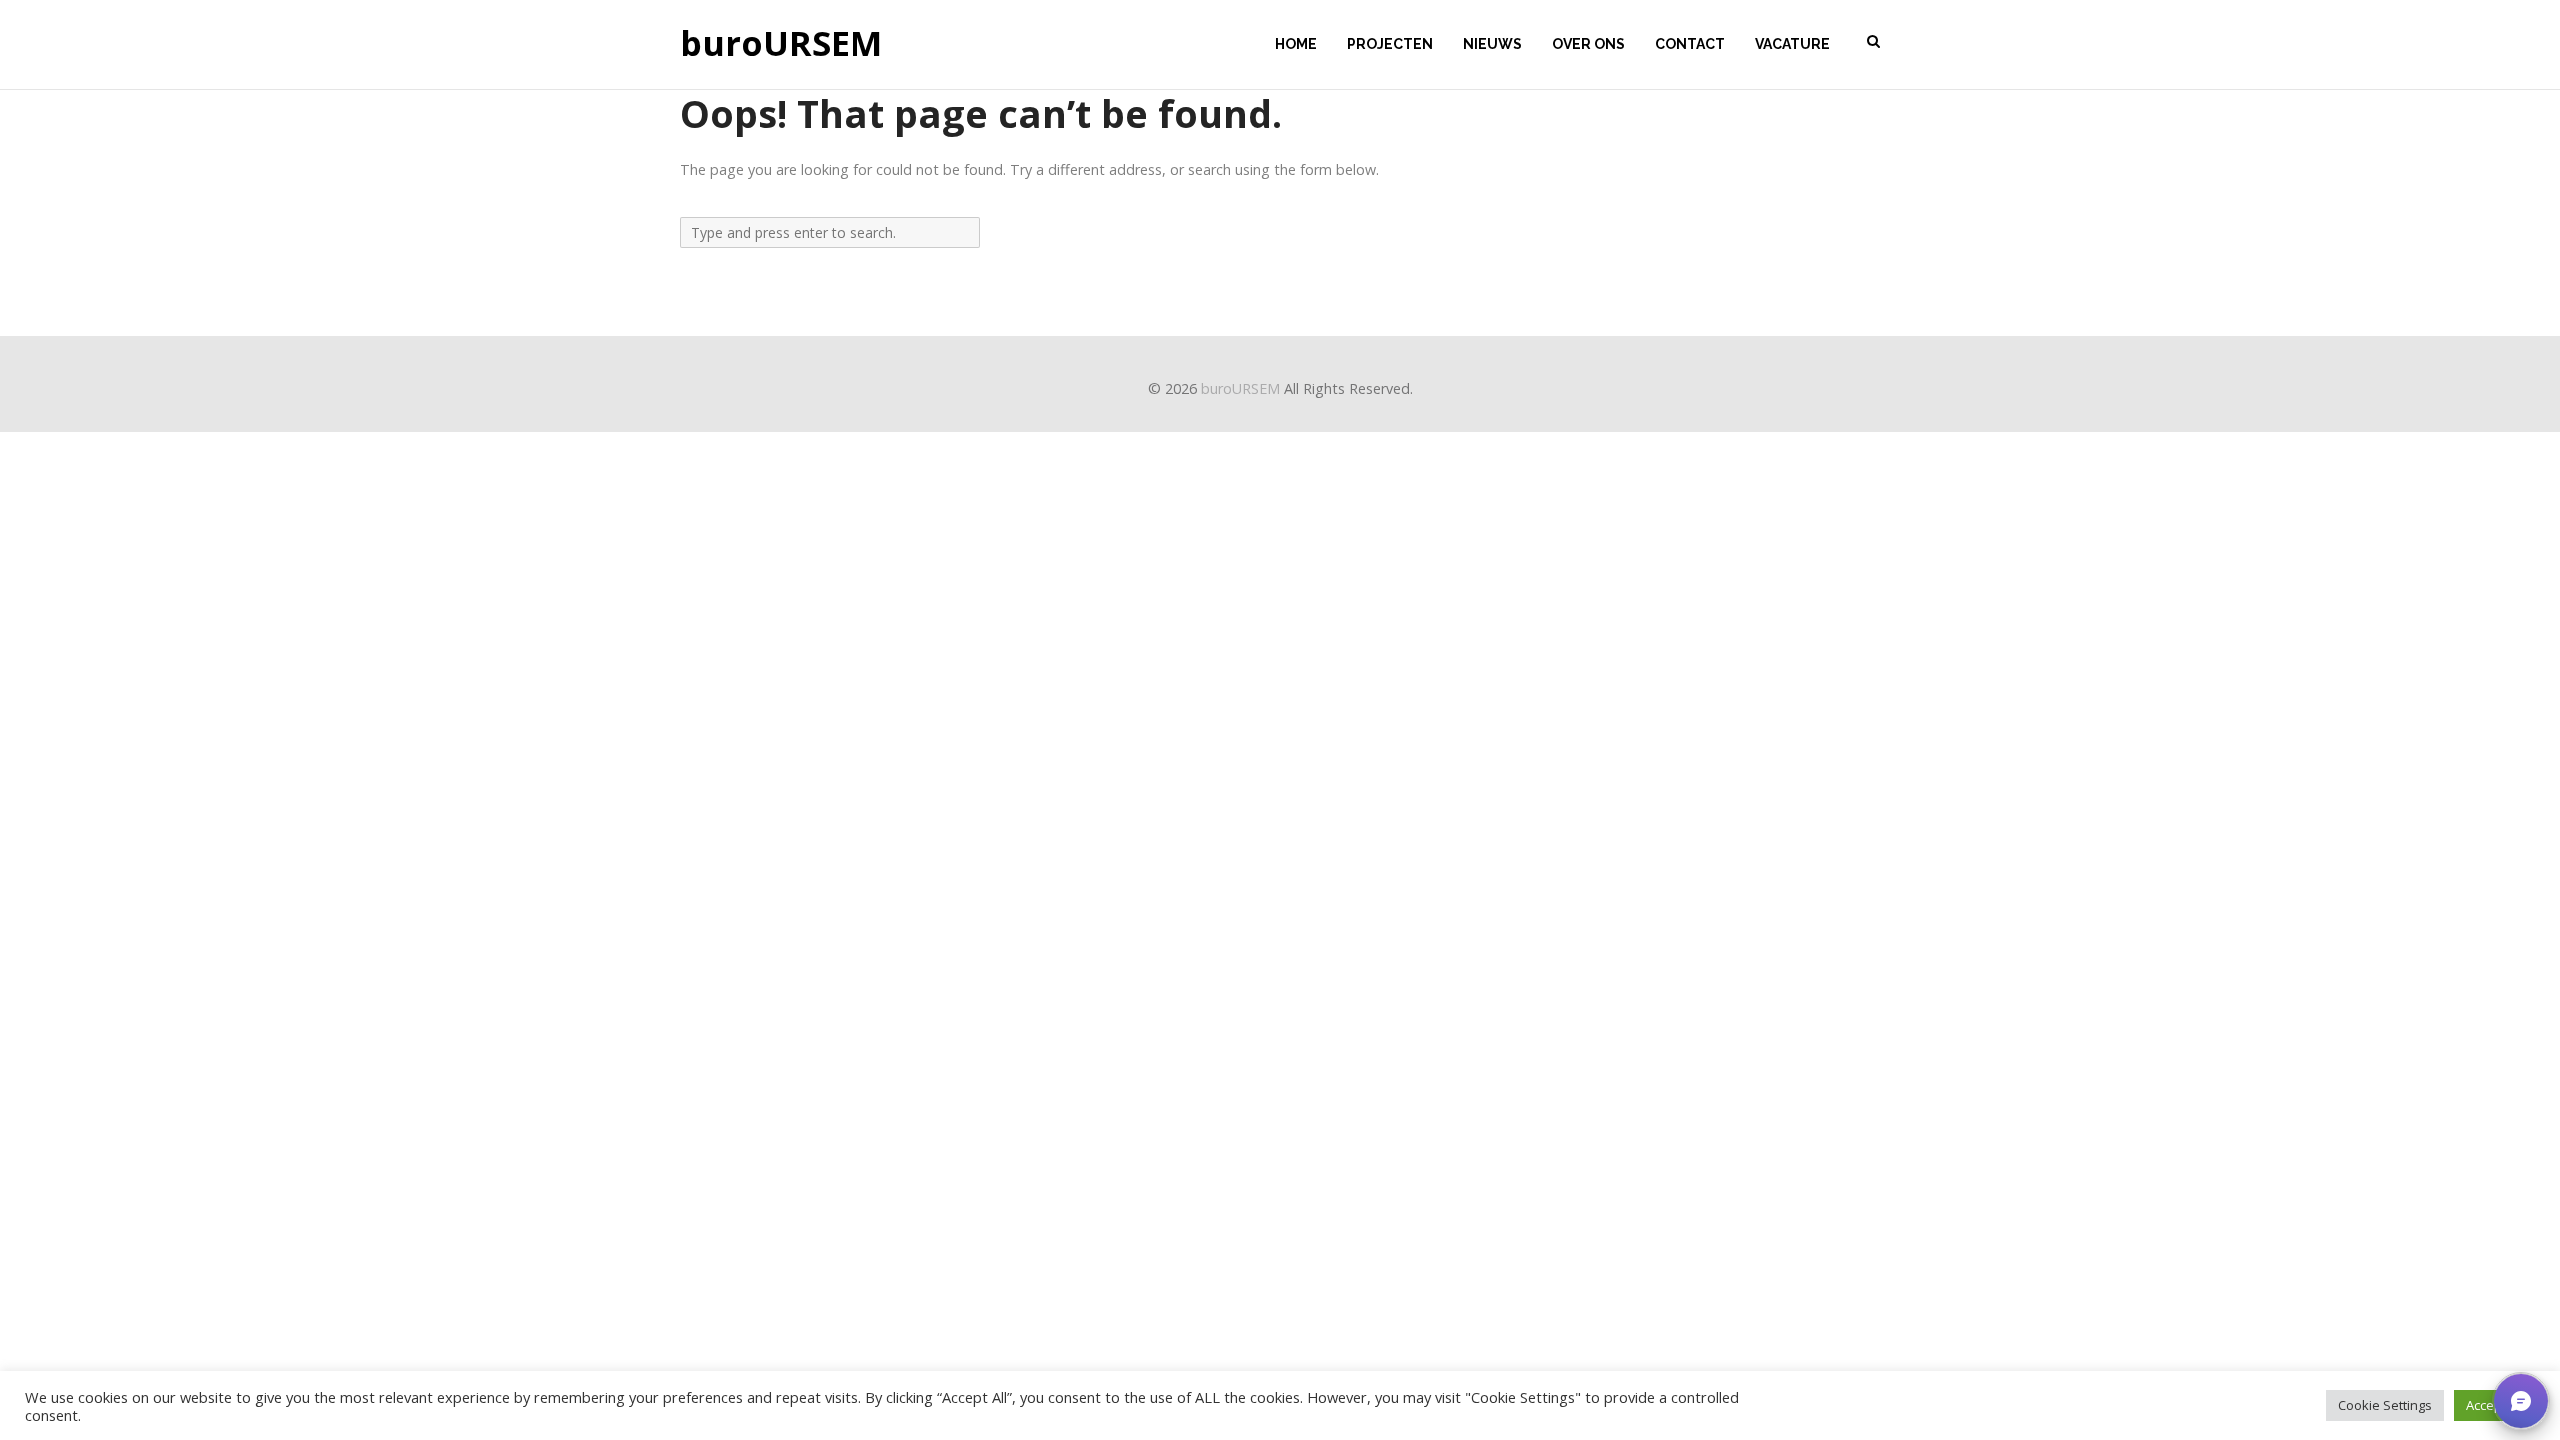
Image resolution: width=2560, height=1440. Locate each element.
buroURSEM (781, 44)
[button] (2521, 1401)
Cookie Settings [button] (2385, 1405)
